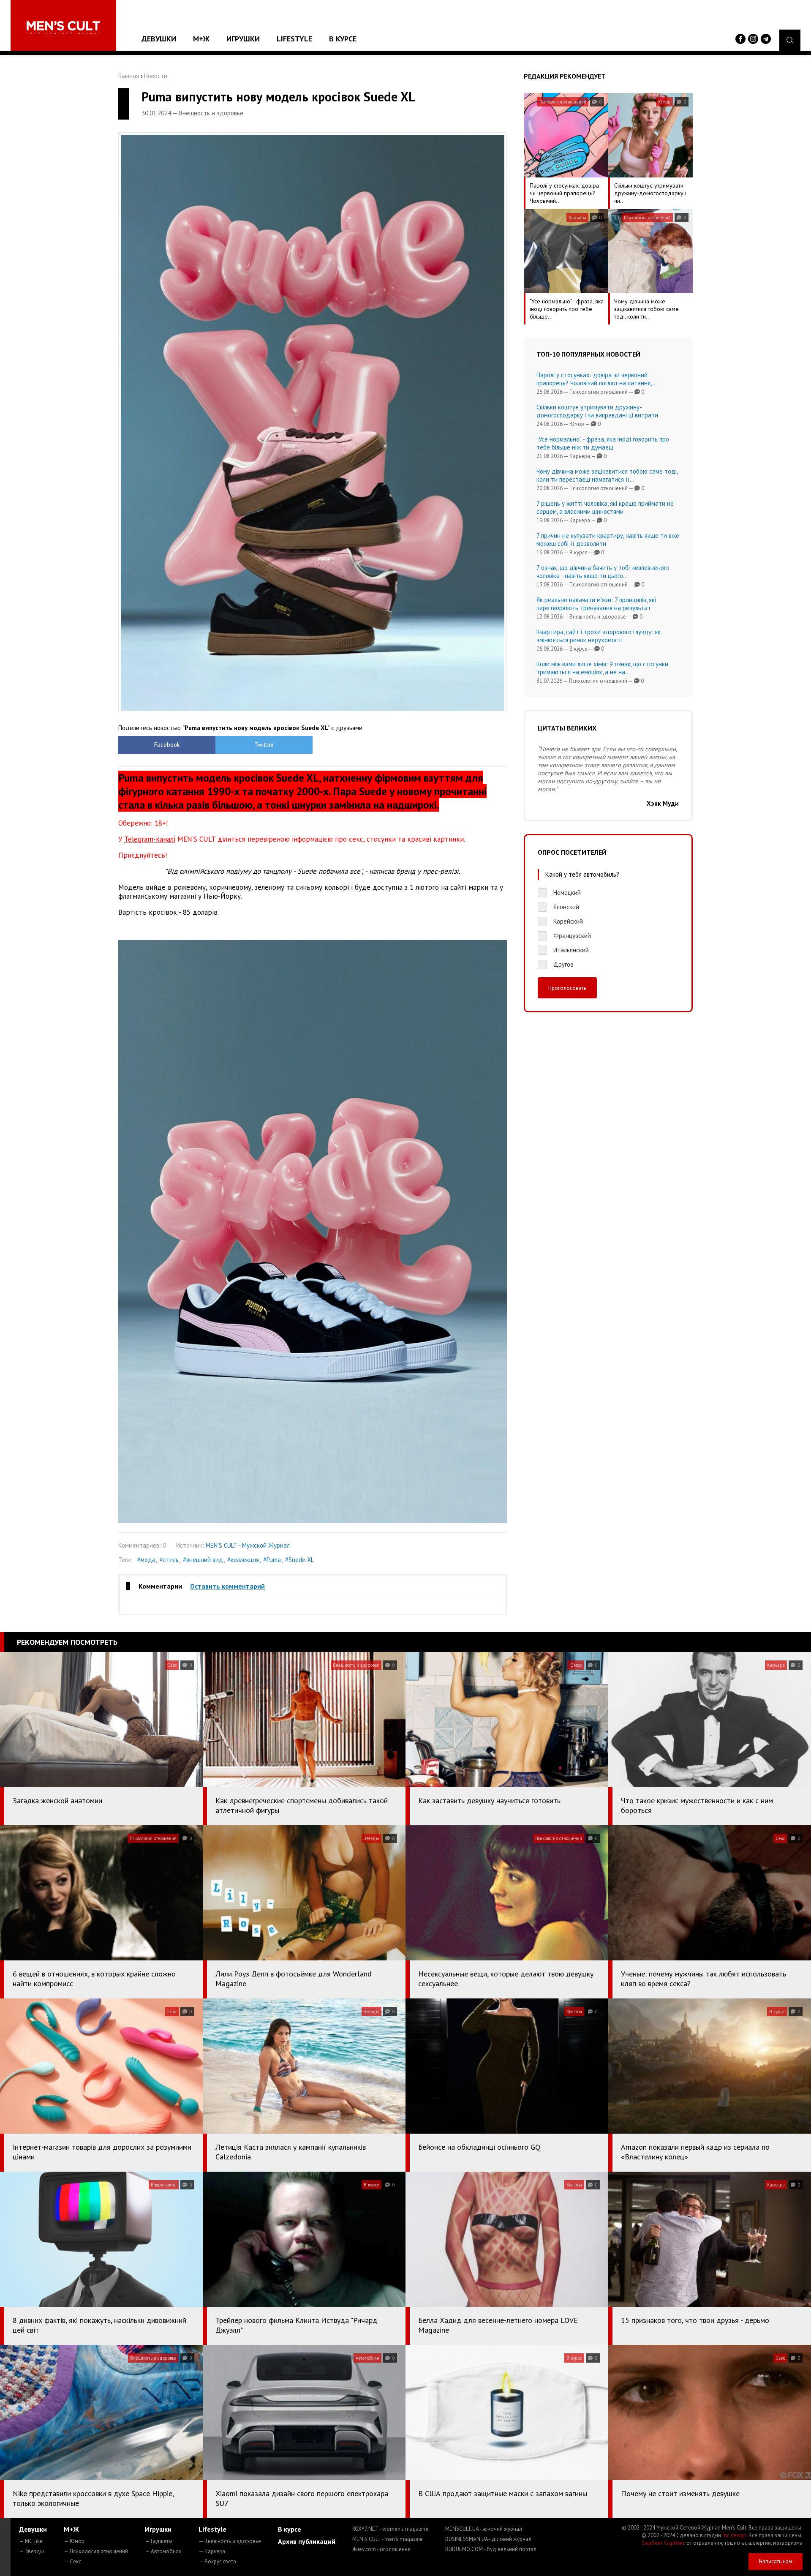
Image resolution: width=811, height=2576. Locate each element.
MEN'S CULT (388, 2539)
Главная (129, 76)
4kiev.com (381, 2549)
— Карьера (212, 2551)
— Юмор (74, 2541)
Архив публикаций (307, 2541)
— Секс (72, 2561)
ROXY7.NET (390, 2529)
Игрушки (243, 39)
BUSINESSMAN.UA (488, 2539)
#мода (146, 1560)
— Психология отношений (96, 2551)
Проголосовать (567, 988)
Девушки (159, 39)
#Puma (272, 1560)
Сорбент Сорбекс (663, 2543)
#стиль (169, 1560)
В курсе (343, 39)
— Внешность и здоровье (230, 2541)
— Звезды (31, 2551)
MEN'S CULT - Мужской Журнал (248, 1545)
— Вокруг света (217, 2561)
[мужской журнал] (63, 28)
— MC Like (31, 2541)
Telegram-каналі (150, 839)
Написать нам (776, 2561)
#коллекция (243, 1560)
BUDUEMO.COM (491, 2549)
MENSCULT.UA (484, 2529)
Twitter (264, 745)
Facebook (167, 745)
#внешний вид (203, 1560)
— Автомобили (163, 2551)
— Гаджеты (159, 2541)
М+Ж (201, 39)
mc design (734, 2535)
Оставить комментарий (227, 1586)
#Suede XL (299, 1560)
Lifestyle (294, 39)
